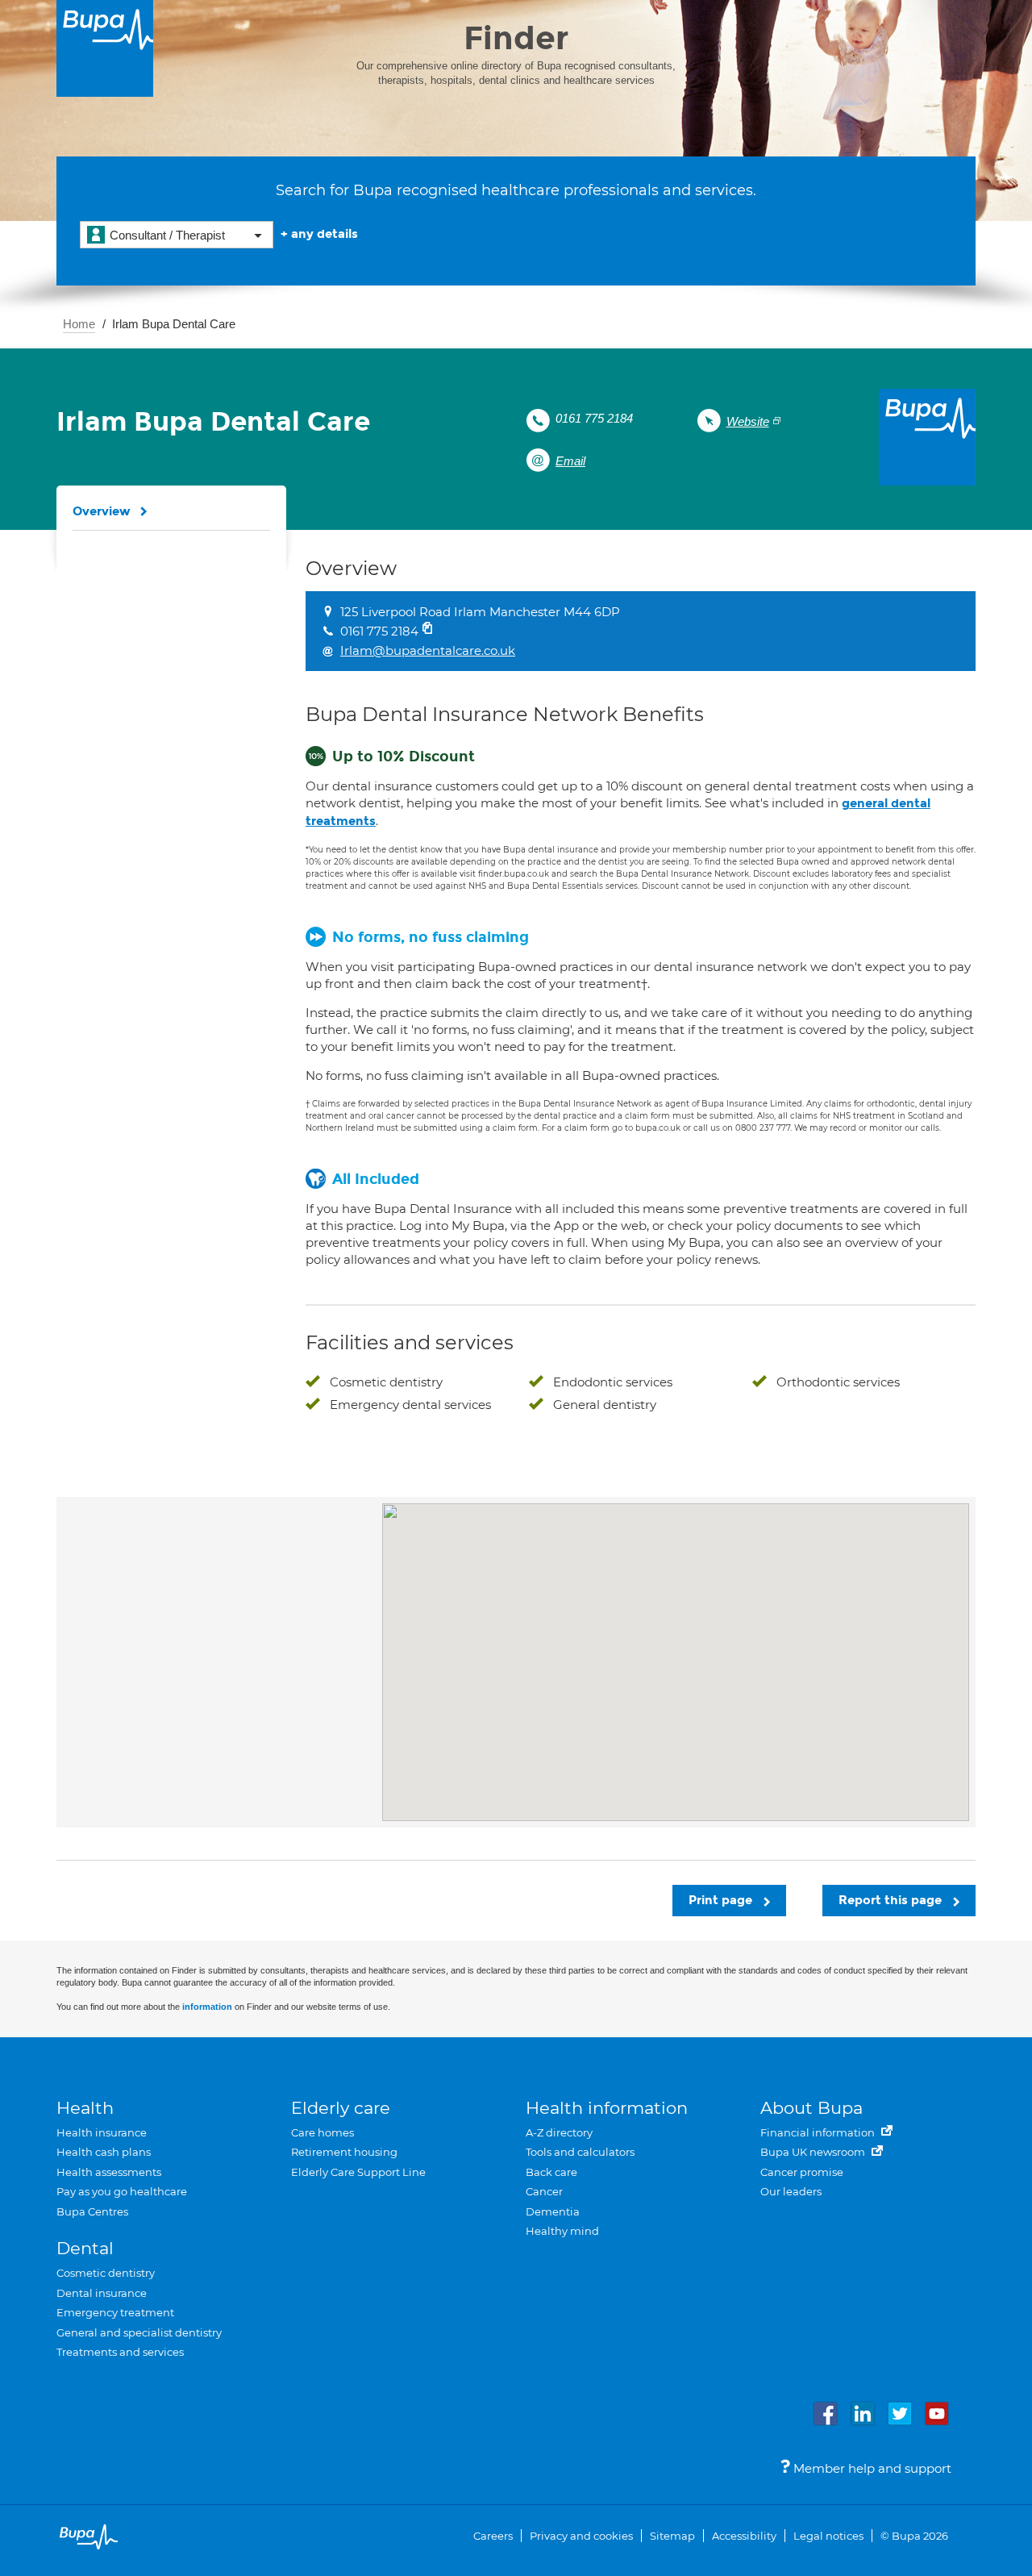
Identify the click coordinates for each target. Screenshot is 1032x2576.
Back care (551, 2172)
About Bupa (811, 2108)
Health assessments (109, 2172)
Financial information (819, 2132)
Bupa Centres (92, 2211)
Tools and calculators (580, 2152)
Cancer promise (802, 2172)
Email (570, 461)
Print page (722, 1900)
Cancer (544, 2191)
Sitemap (672, 2536)
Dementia (553, 2211)
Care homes (322, 2132)
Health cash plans (104, 2152)
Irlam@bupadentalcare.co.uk (428, 650)
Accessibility (744, 2536)
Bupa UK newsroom (814, 2152)
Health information (607, 2108)
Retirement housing (344, 2152)
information (207, 2007)
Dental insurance (102, 2293)
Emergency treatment (115, 2312)
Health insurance (102, 2132)
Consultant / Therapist (167, 235)
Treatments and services (120, 2352)
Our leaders (791, 2191)
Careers (493, 2536)
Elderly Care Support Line (358, 2172)
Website (748, 421)
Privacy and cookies (581, 2536)
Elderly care (341, 2108)
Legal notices (828, 2536)
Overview (102, 511)
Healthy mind (562, 2231)
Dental (85, 2248)
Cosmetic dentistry (106, 2273)
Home (79, 324)
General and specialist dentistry (139, 2332)
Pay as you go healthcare (122, 2191)
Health (85, 2108)
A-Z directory (559, 2132)
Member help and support (871, 2468)
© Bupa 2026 (914, 2536)
